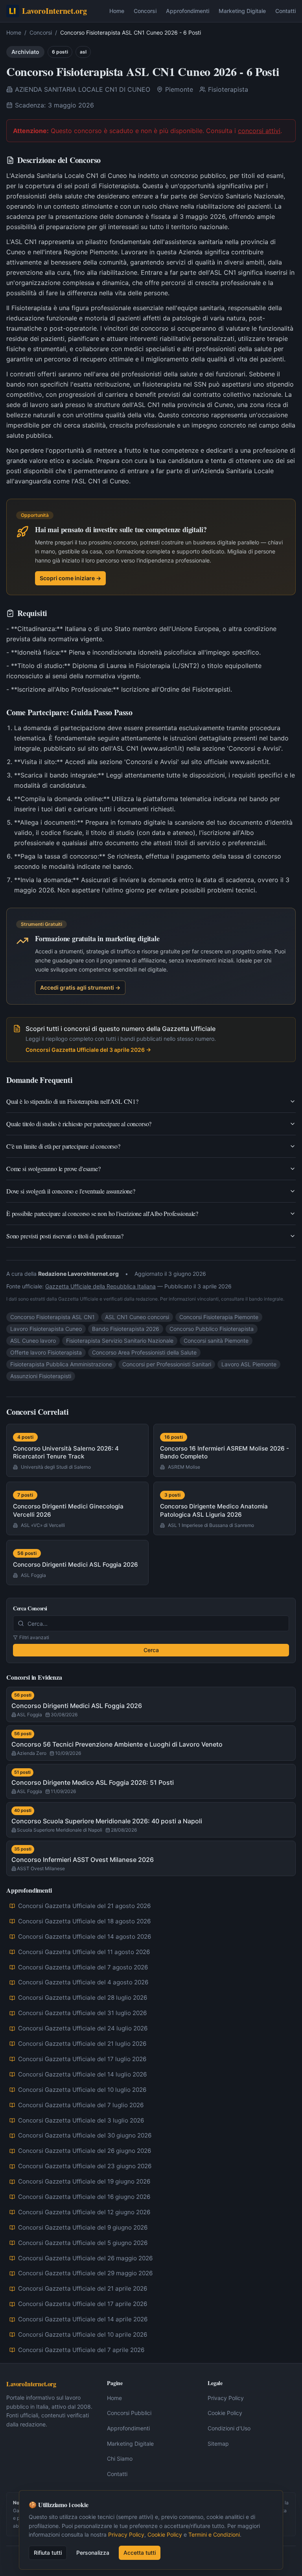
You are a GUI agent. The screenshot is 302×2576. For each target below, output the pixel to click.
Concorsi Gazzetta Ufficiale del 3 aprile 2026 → (88, 1050)
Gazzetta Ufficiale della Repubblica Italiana (100, 1286)
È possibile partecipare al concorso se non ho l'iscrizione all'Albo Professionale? (102, 1213)
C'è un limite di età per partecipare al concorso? (63, 1146)
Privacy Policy (226, 2398)
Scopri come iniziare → (70, 578)
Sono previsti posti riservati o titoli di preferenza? (65, 1236)
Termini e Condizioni (214, 2534)
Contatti (285, 11)
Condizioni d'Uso (229, 2428)
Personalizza (93, 2553)
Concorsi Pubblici (129, 2413)
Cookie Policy (225, 2413)
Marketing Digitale (242, 11)
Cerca (151, 1650)
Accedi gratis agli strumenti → (80, 987)
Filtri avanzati (34, 1637)
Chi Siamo (120, 2458)
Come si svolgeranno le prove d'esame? (53, 1169)
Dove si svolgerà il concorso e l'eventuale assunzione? (71, 1191)
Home (117, 11)
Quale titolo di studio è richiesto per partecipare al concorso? (79, 1124)
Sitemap (218, 2444)
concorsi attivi (259, 131)
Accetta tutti (140, 2553)
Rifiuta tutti (48, 2553)
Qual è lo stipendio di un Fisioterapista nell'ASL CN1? (72, 1101)
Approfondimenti (188, 11)
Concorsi (145, 11)
